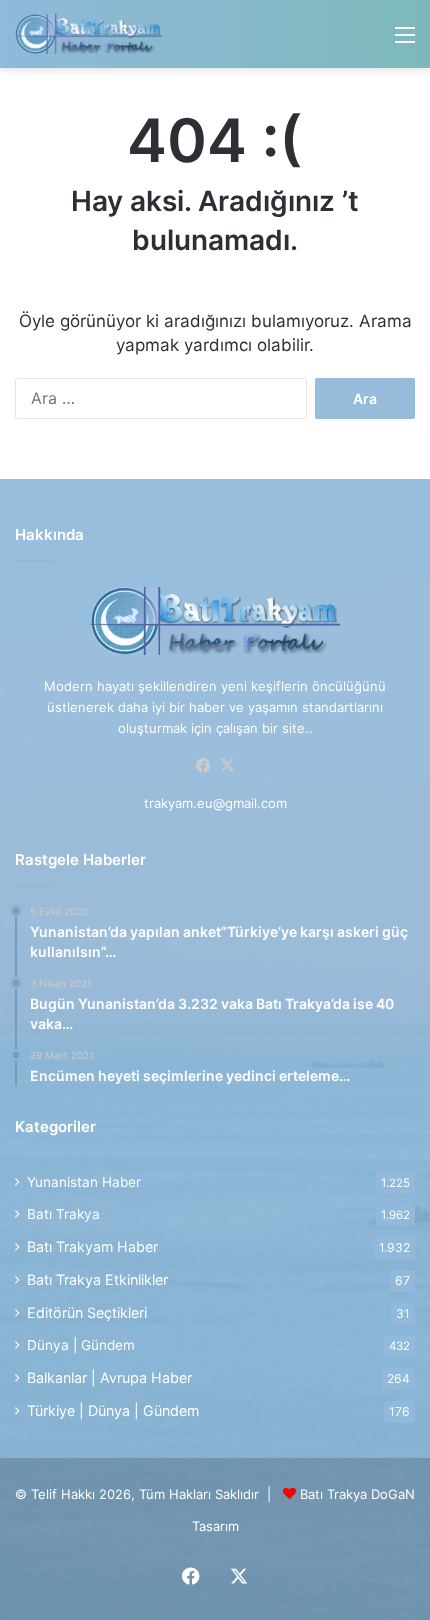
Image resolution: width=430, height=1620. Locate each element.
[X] (227, 766)
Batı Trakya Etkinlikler (97, 1279)
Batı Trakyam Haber (92, 1246)
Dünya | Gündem (81, 1345)
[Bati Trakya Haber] (88, 34)
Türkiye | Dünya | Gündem (113, 1410)
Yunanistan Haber (84, 1182)
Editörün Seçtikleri (87, 1312)
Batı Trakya (63, 1214)
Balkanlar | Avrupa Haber (109, 1377)
